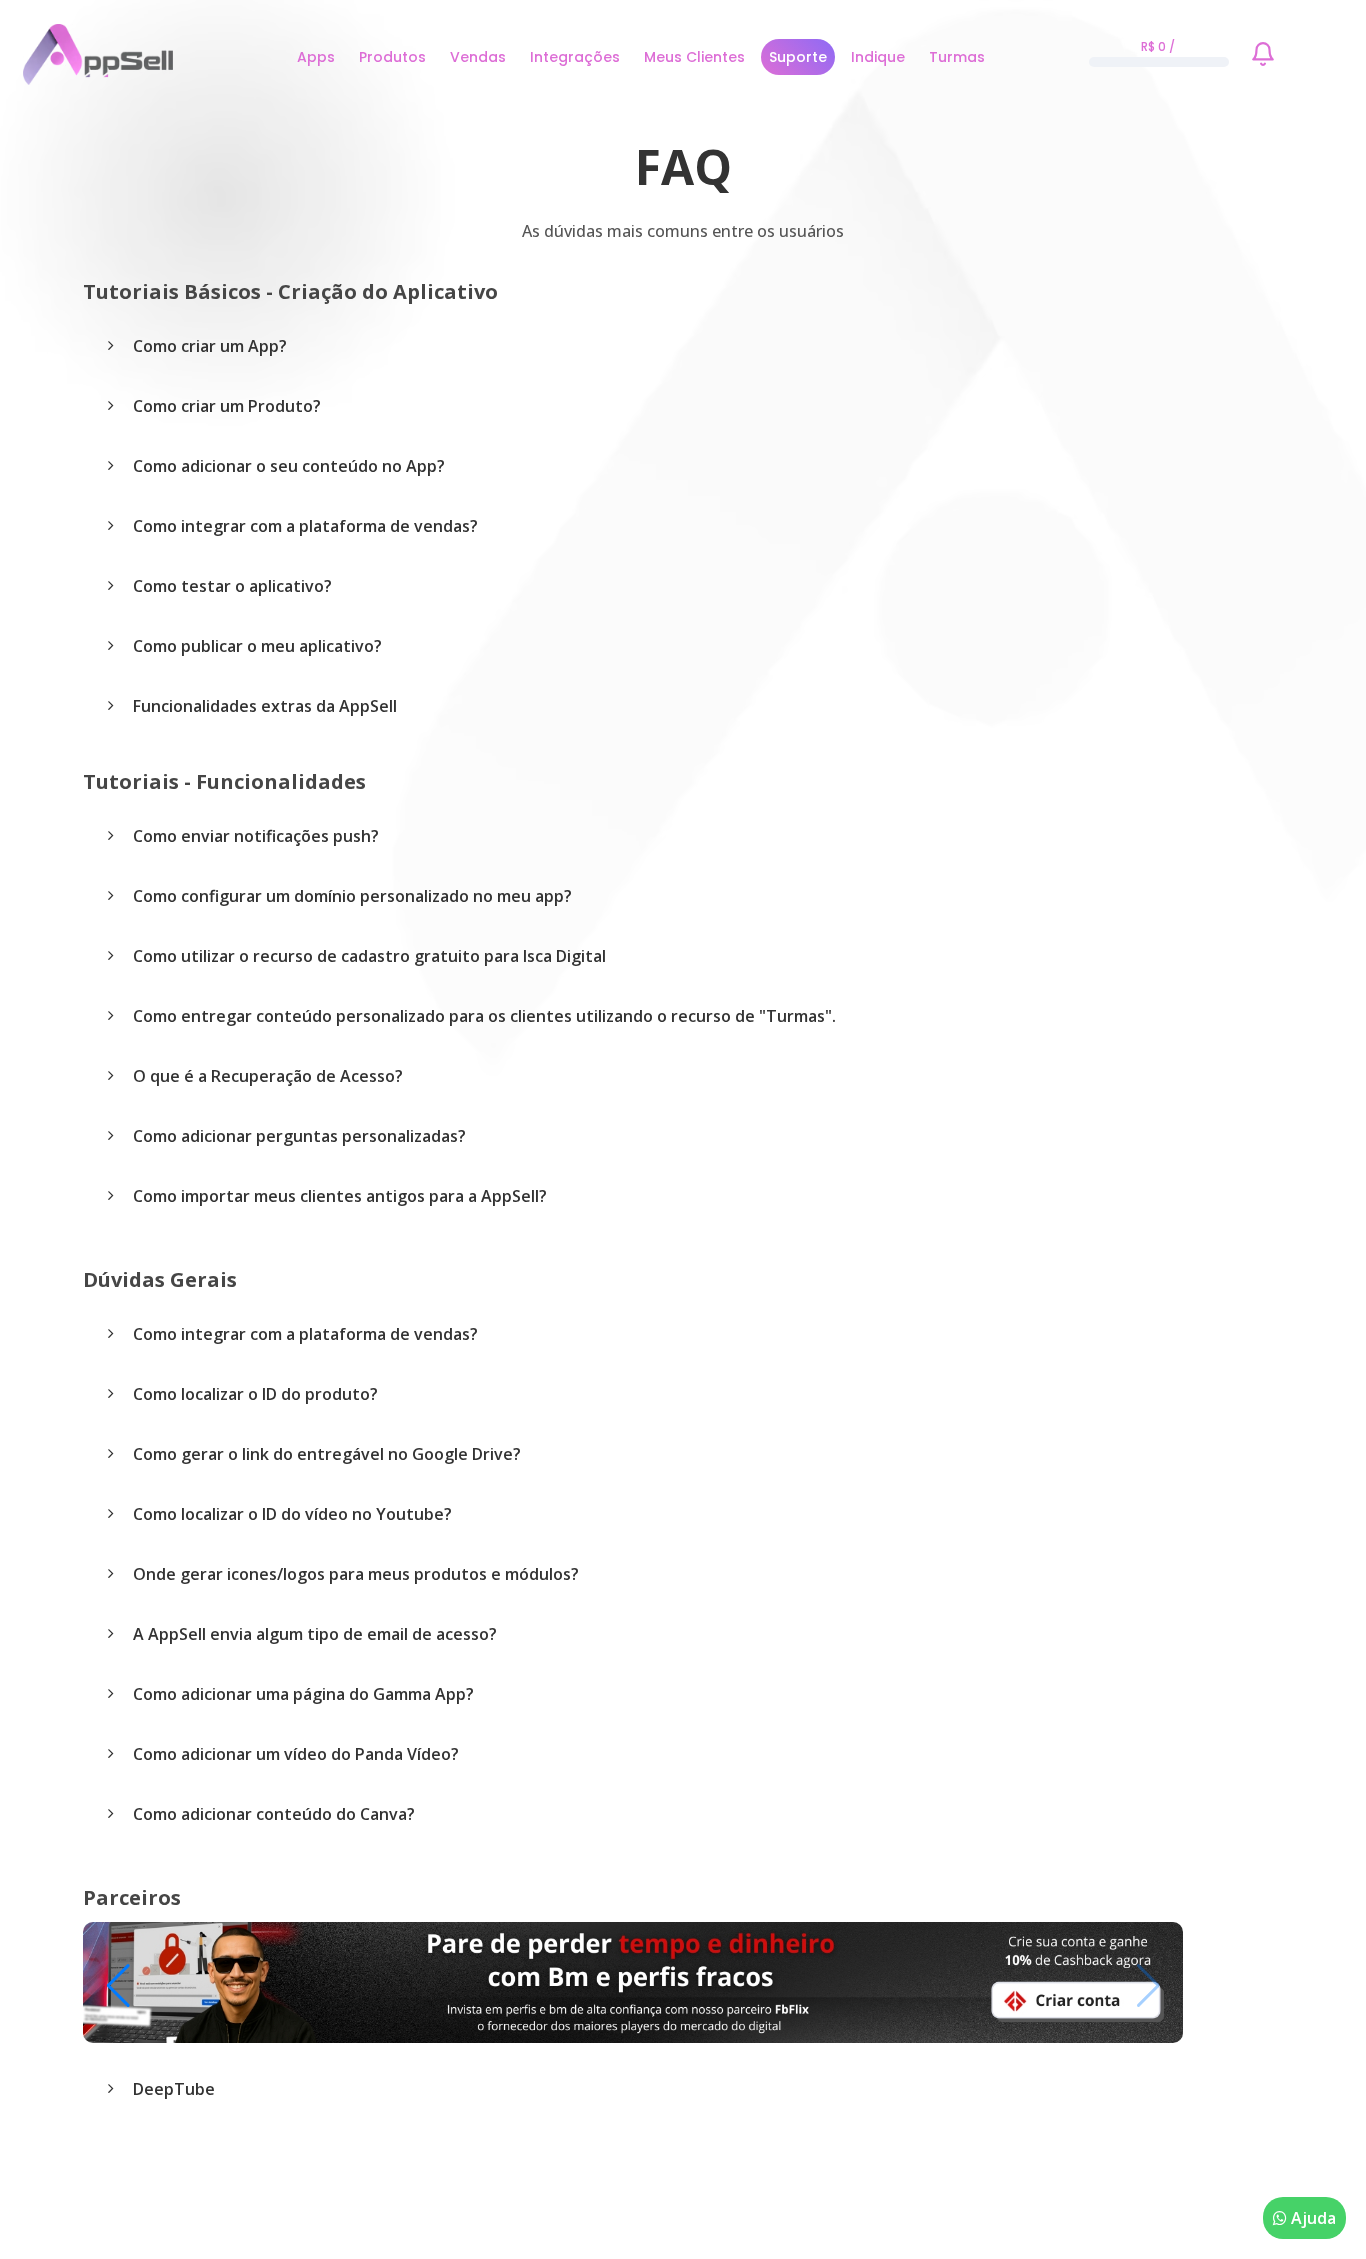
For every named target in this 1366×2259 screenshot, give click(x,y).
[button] (118, 1986)
